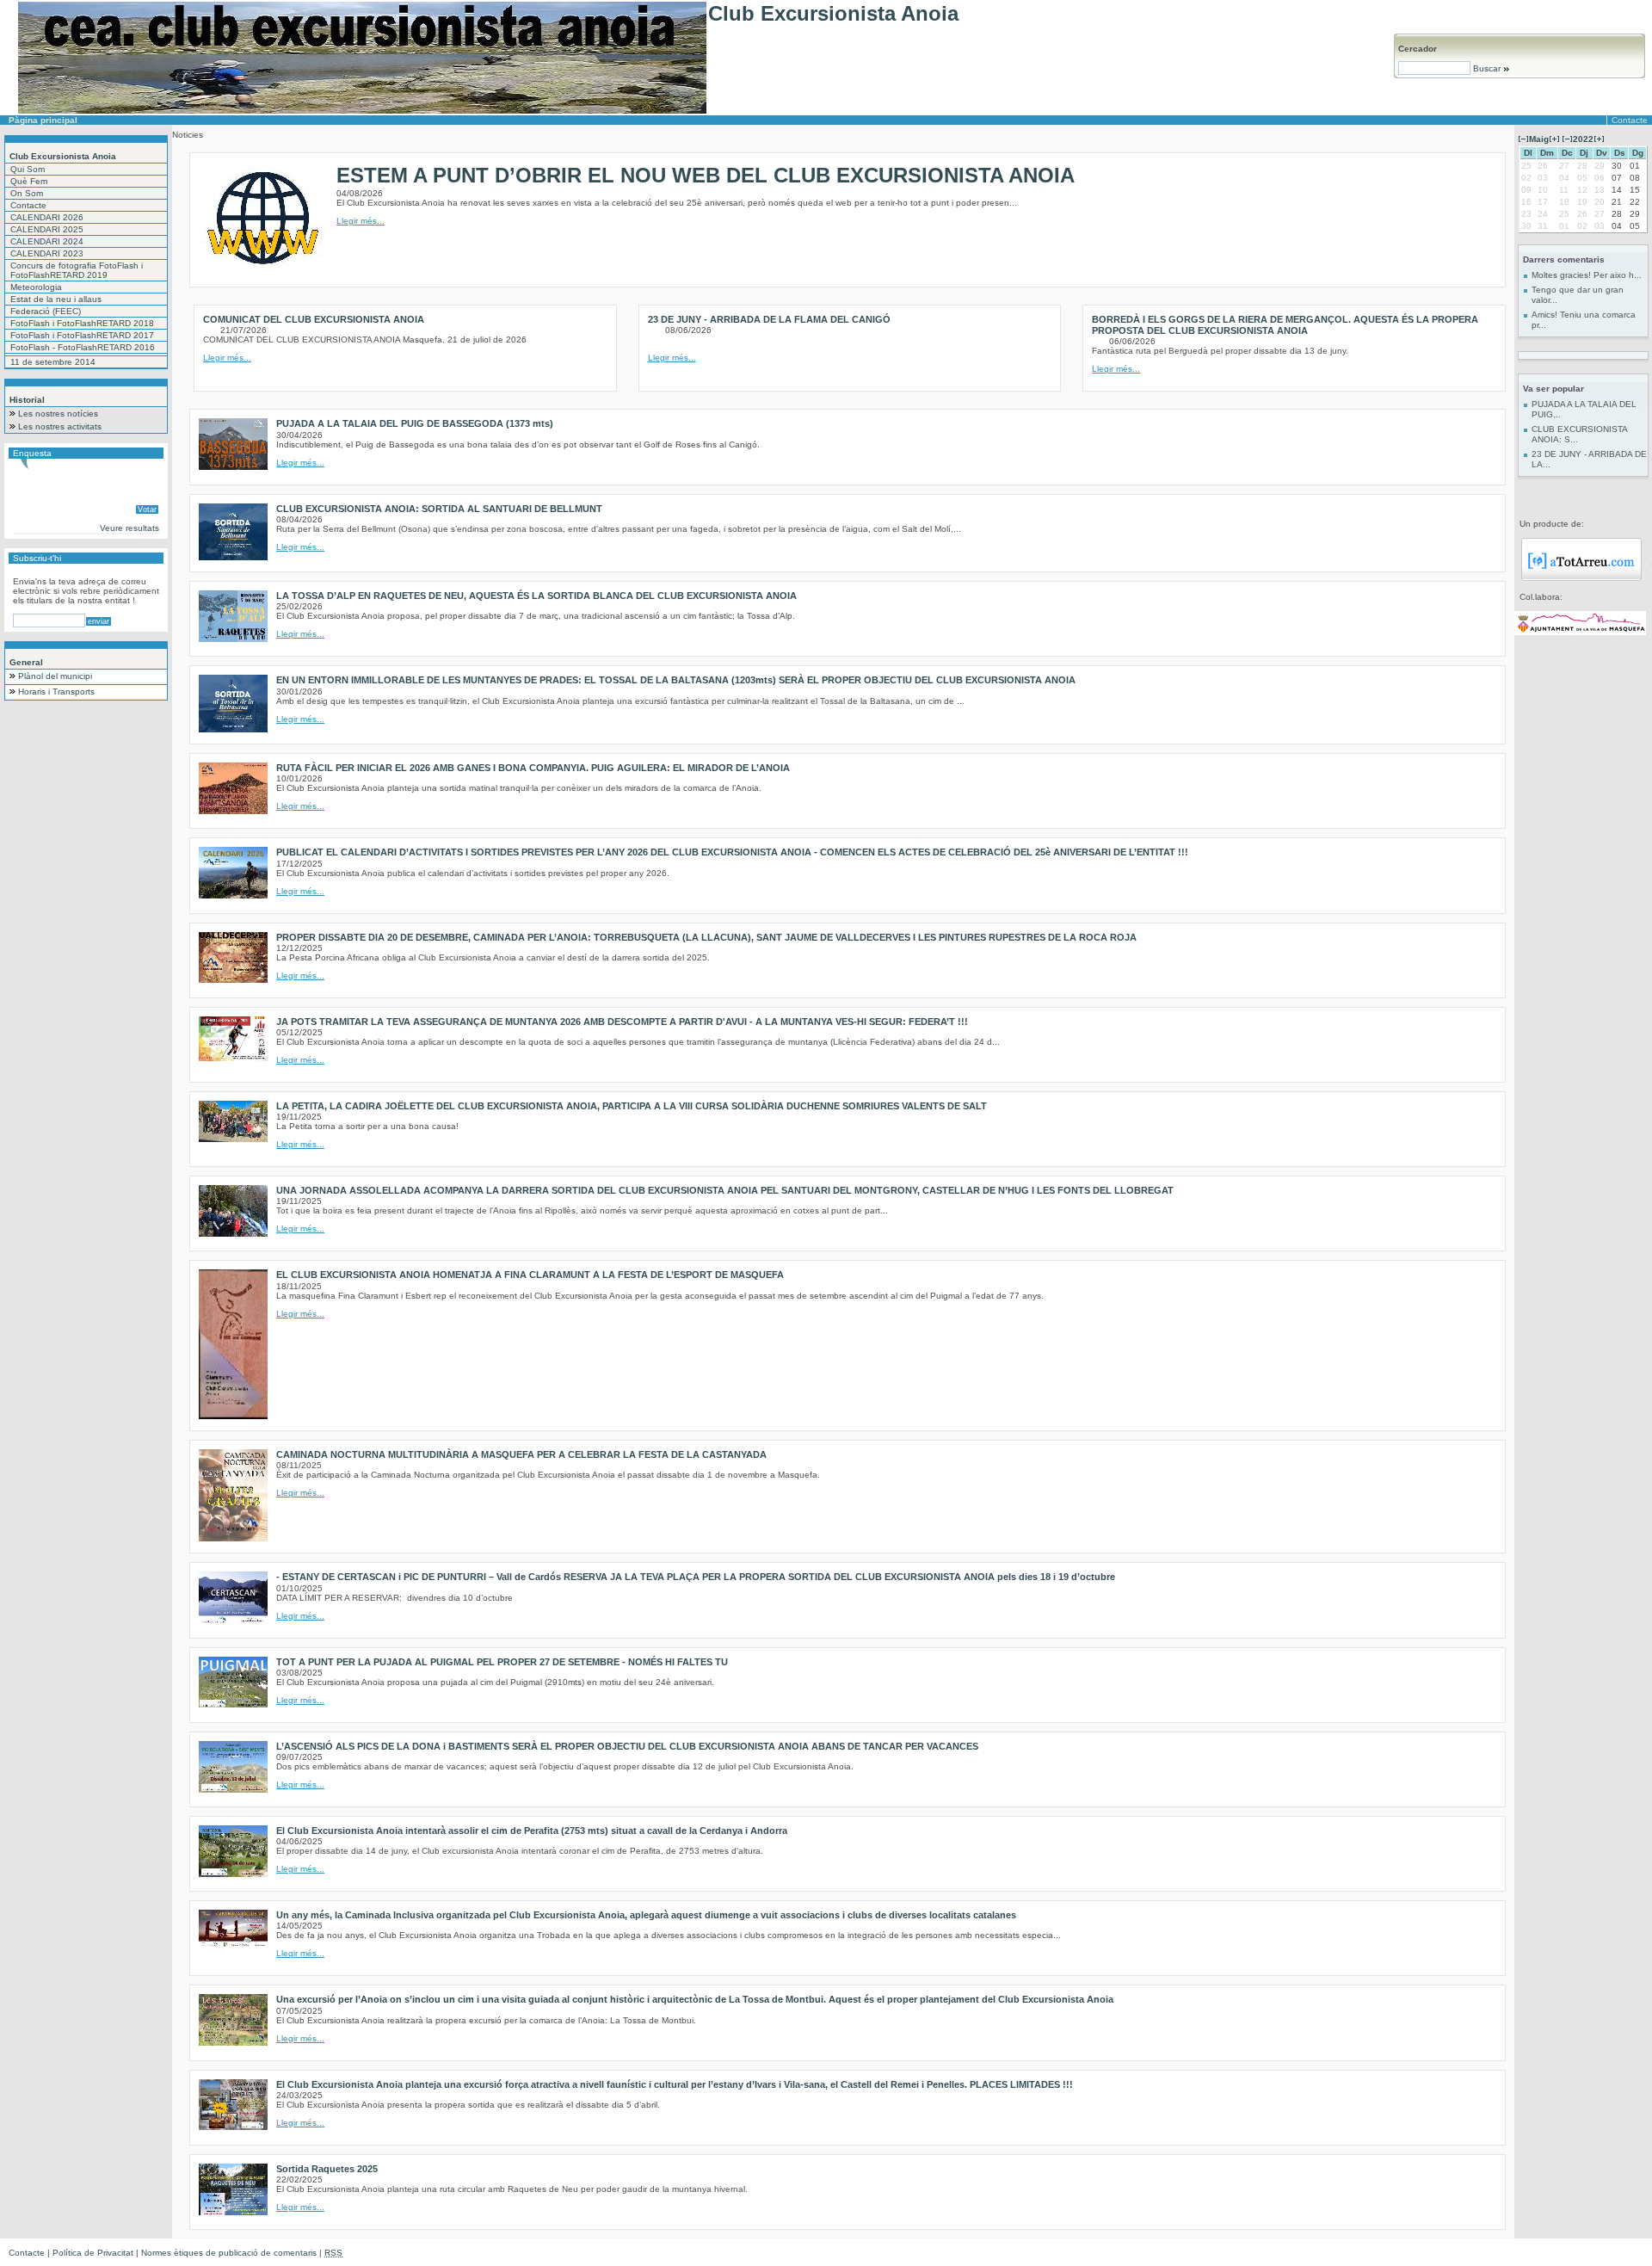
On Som (27, 193)
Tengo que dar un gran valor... (1578, 295)
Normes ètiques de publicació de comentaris (229, 2253)
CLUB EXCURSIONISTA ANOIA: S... (1580, 434)
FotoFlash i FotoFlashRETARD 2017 (82, 335)
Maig (1539, 139)
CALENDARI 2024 (47, 241)
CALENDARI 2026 (47, 217)
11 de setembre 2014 (53, 362)
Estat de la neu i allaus (56, 299)
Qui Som (28, 169)
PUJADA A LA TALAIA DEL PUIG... (1584, 409)
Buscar (1487, 68)
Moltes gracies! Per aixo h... (1587, 275)
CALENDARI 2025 (47, 229)
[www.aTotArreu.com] (1581, 578)
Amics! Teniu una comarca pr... (1584, 320)
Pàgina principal (43, 120)
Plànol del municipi (55, 676)
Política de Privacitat (93, 2253)
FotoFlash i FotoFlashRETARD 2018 (82, 323)
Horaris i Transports (56, 692)
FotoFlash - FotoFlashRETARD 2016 (83, 347)
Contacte (1630, 120)
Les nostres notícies (58, 414)
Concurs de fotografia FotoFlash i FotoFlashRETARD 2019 (77, 270)
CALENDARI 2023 (47, 253)
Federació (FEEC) (46, 311)
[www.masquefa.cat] (1580, 632)
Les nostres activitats (60, 426)
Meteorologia (36, 287)
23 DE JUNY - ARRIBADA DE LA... (1589, 459)
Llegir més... (361, 221)
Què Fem (29, 181)
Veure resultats (129, 528)
